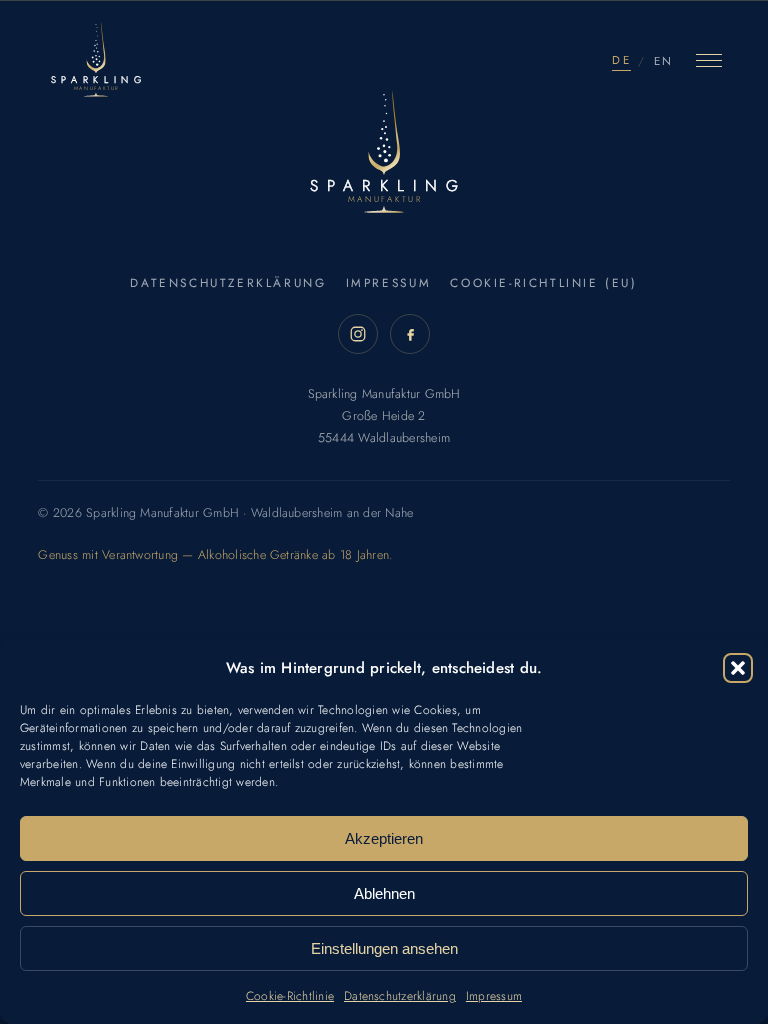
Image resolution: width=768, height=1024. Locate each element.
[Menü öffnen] (709, 61)
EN (664, 61)
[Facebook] (410, 334)
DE (621, 60)
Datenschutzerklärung (400, 996)
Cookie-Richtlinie (290, 996)
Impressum (494, 996)
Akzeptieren (384, 838)
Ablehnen (384, 893)
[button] (738, 668)
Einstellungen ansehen (384, 948)
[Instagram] (358, 334)
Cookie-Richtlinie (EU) (543, 282)
